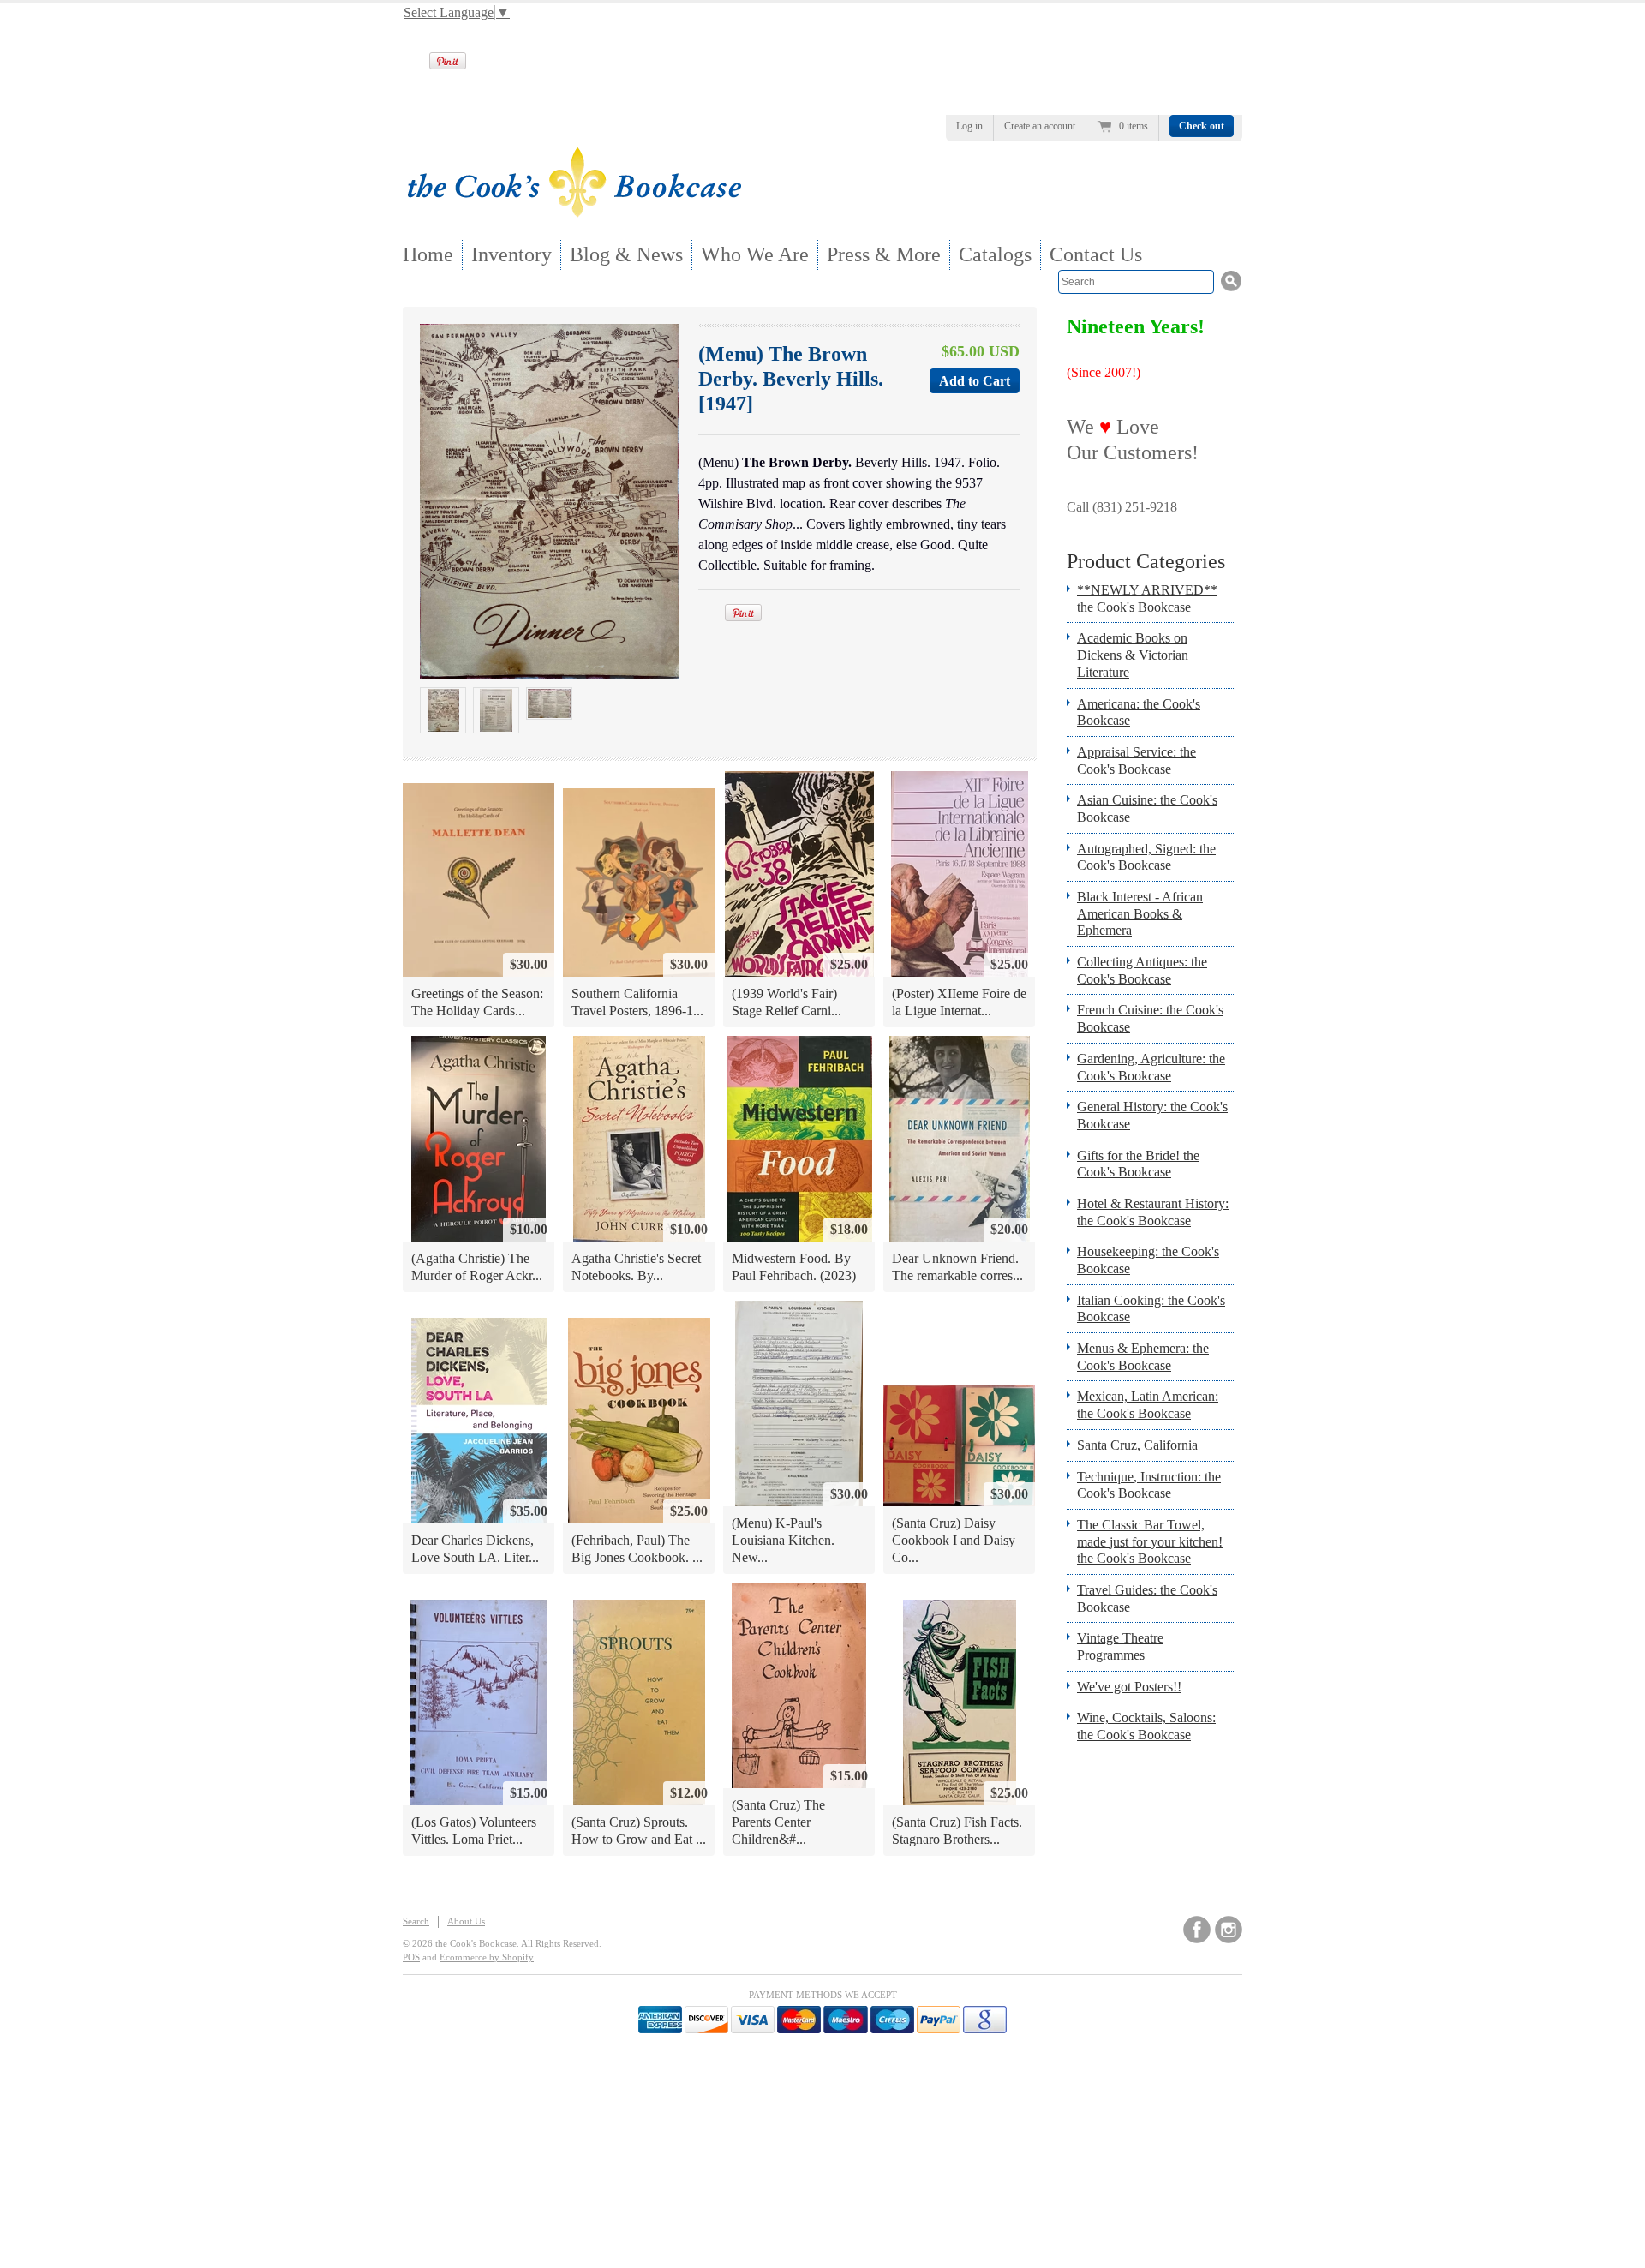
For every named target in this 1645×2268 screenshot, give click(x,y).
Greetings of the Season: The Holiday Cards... (477, 1002)
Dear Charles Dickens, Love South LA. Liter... (475, 1549)
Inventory (511, 254)
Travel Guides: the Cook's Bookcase (1147, 1598)
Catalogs (995, 254)
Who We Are (755, 254)
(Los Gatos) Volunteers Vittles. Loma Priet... (474, 1831)
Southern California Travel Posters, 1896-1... (637, 1002)
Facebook (1197, 1930)
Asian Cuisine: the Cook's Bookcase (1147, 808)
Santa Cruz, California (1137, 1445)
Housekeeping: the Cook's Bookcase (1148, 1260)
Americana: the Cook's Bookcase (1139, 712)
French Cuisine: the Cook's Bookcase (1150, 1018)
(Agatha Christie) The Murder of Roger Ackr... (477, 1267)
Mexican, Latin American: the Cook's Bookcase (1148, 1405)
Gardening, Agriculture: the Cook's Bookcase (1151, 1067)
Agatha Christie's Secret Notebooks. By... (636, 1267)
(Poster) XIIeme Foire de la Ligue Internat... (959, 1002)
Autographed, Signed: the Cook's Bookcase (1146, 857)
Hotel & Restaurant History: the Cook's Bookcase (1153, 1212)
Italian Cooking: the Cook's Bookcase (1151, 1309)
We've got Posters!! (1129, 1687)
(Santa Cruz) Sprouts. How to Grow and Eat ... (639, 1831)
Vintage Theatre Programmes (1120, 1646)
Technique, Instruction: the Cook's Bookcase (1149, 1485)
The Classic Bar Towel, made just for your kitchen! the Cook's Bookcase (1150, 1541)
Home (428, 254)
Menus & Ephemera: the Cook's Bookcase (1143, 1357)
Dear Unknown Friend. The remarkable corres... (957, 1267)
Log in (969, 126)
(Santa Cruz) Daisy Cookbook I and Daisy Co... (954, 1540)
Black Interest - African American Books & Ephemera (1140, 913)
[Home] (574, 212)
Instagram (1229, 1930)
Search (416, 1921)
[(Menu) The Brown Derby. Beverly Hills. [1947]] (443, 710)
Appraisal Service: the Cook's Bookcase (1137, 760)
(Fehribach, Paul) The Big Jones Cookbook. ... (637, 1549)
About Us (466, 1921)
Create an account (1040, 126)
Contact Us (1096, 254)
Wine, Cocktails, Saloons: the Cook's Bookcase (1146, 1726)
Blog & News (626, 254)
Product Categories (1146, 561)
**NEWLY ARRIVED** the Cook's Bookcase (1147, 598)
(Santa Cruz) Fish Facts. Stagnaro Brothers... (957, 1831)
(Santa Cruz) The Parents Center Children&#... (778, 1822)
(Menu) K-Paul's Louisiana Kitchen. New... (783, 1540)
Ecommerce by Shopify (487, 1957)
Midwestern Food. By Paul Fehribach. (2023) (794, 1267)
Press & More (884, 254)
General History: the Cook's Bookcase (1152, 1115)
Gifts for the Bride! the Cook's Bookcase (1138, 1164)
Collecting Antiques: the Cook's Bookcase (1142, 970)
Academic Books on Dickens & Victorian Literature (1133, 655)
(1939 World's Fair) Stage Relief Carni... (787, 1002)
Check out (1202, 126)
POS (411, 1957)
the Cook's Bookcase (476, 1943)
